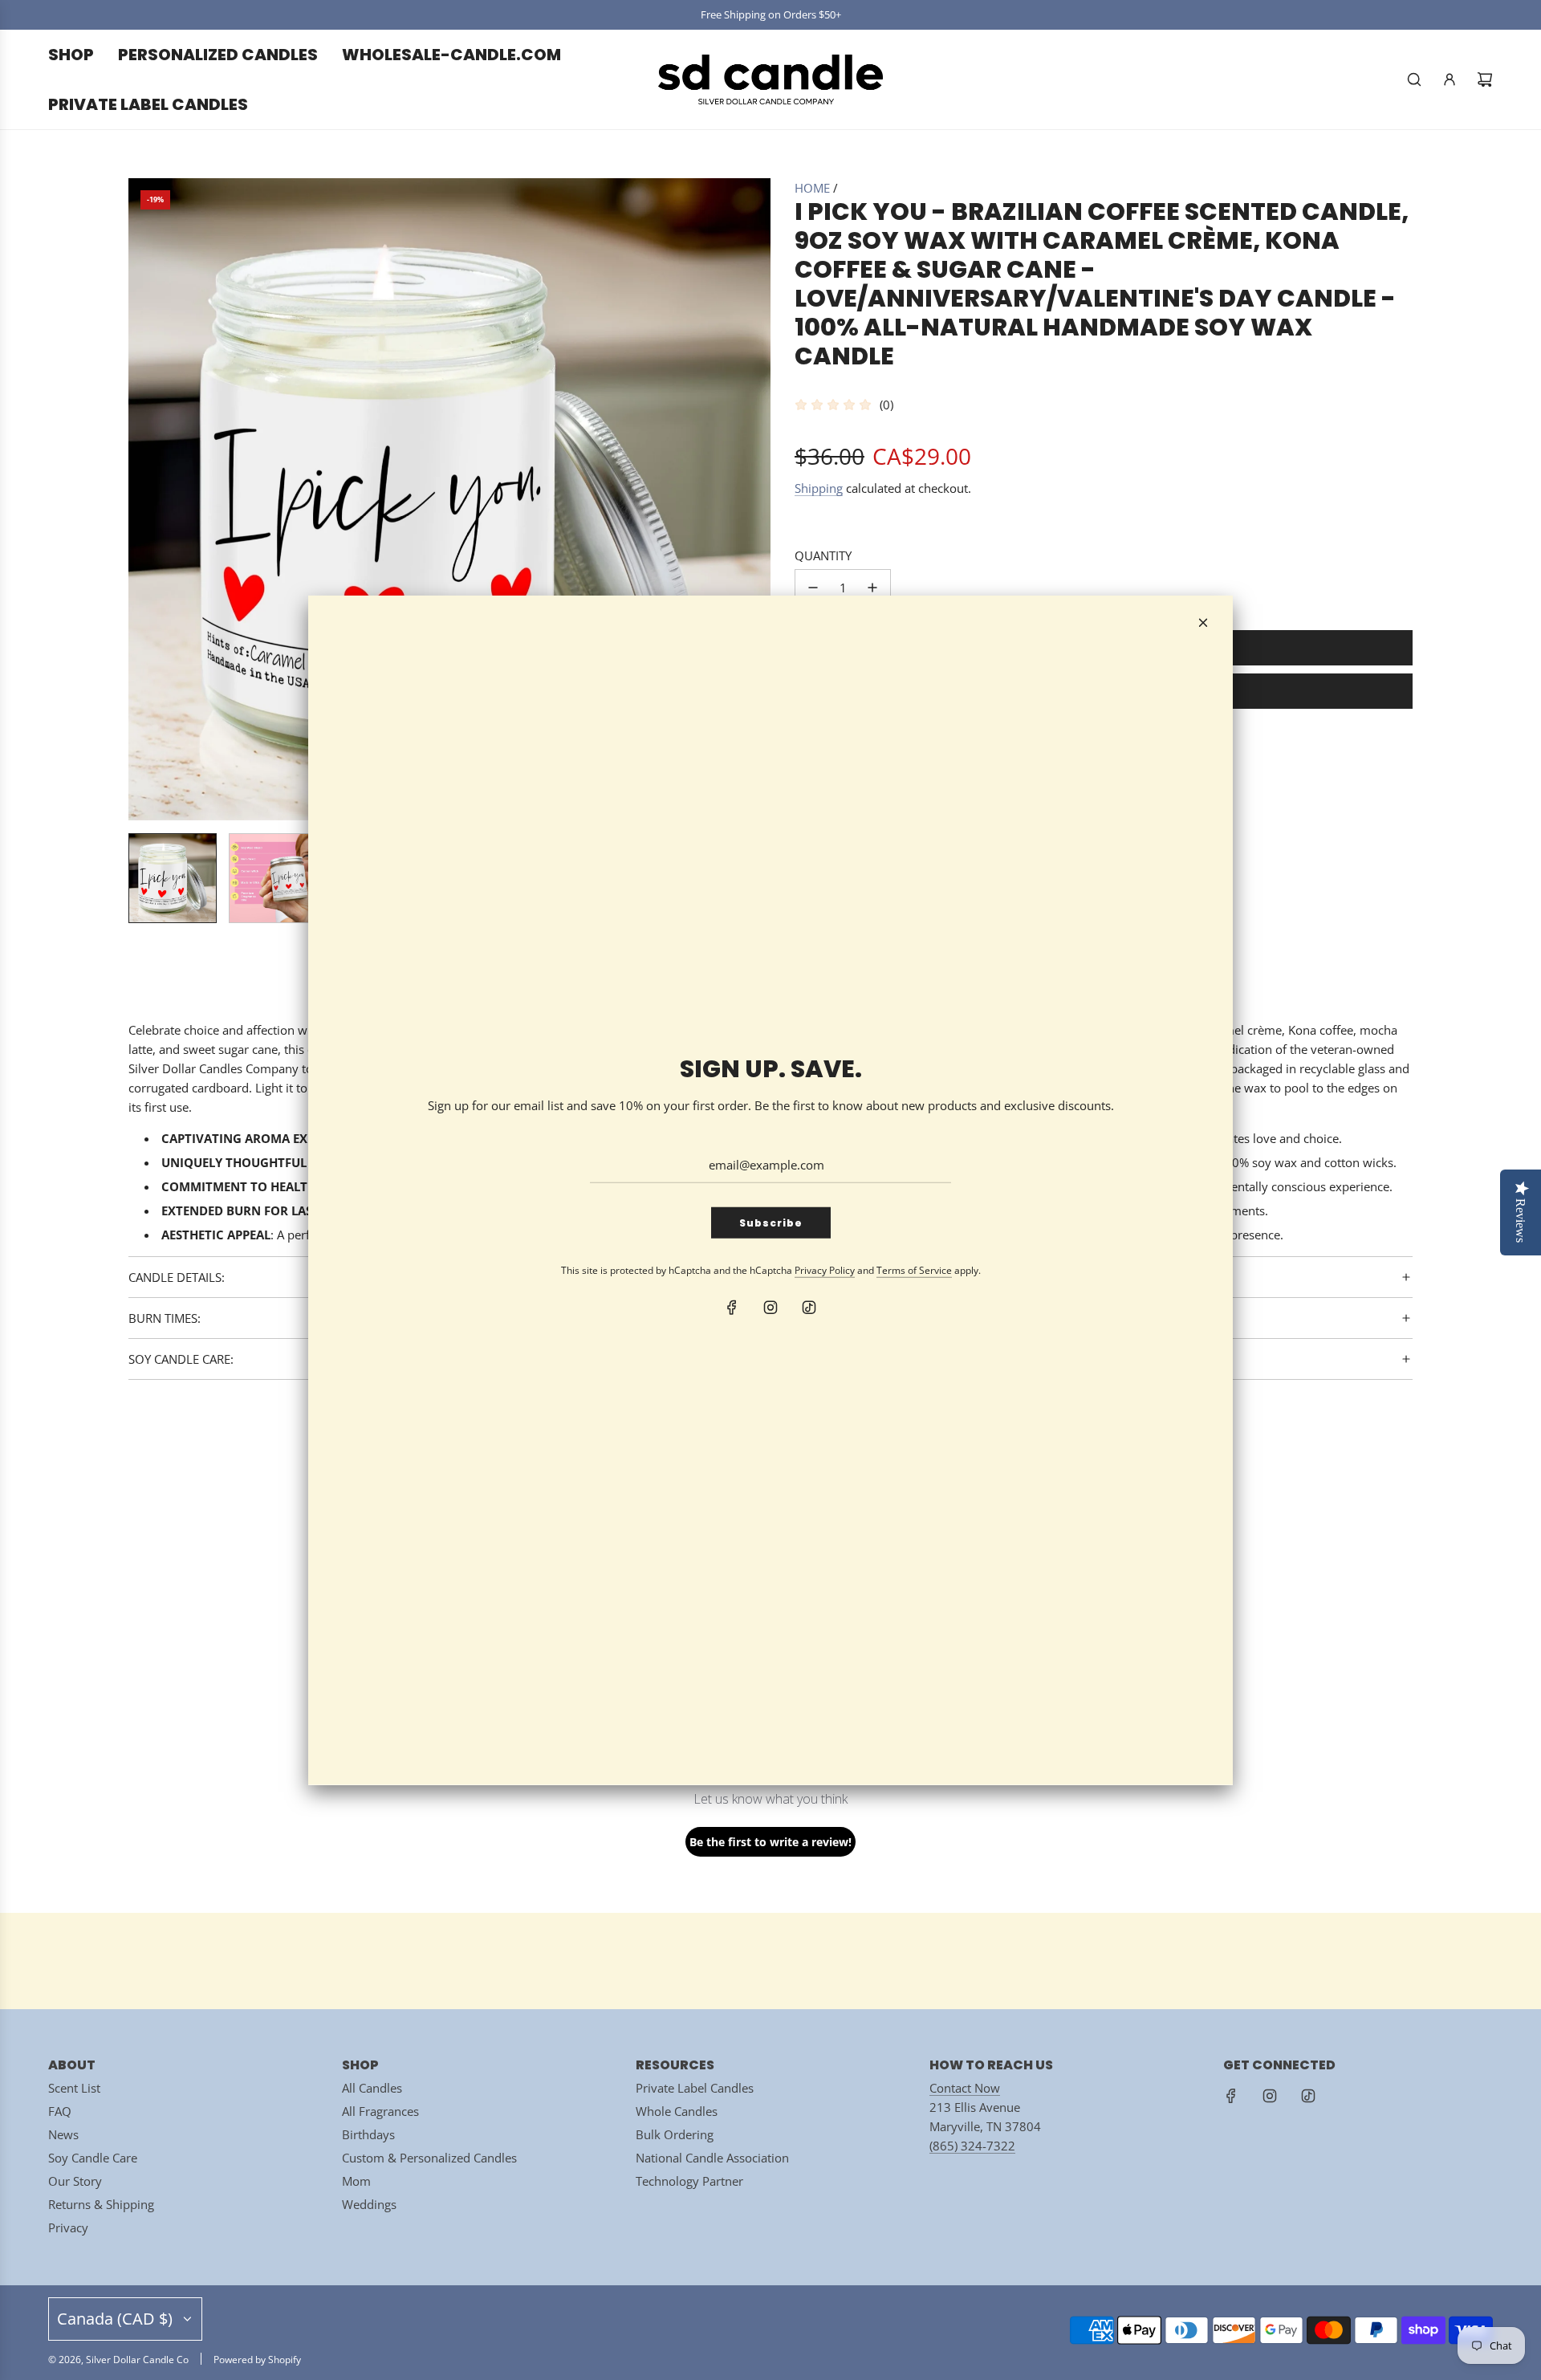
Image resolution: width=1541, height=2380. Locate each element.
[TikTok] (809, 1308)
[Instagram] (770, 1308)
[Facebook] (732, 1308)
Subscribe (771, 1223)
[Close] (1203, 622)
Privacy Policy (825, 1270)
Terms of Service (914, 1270)
